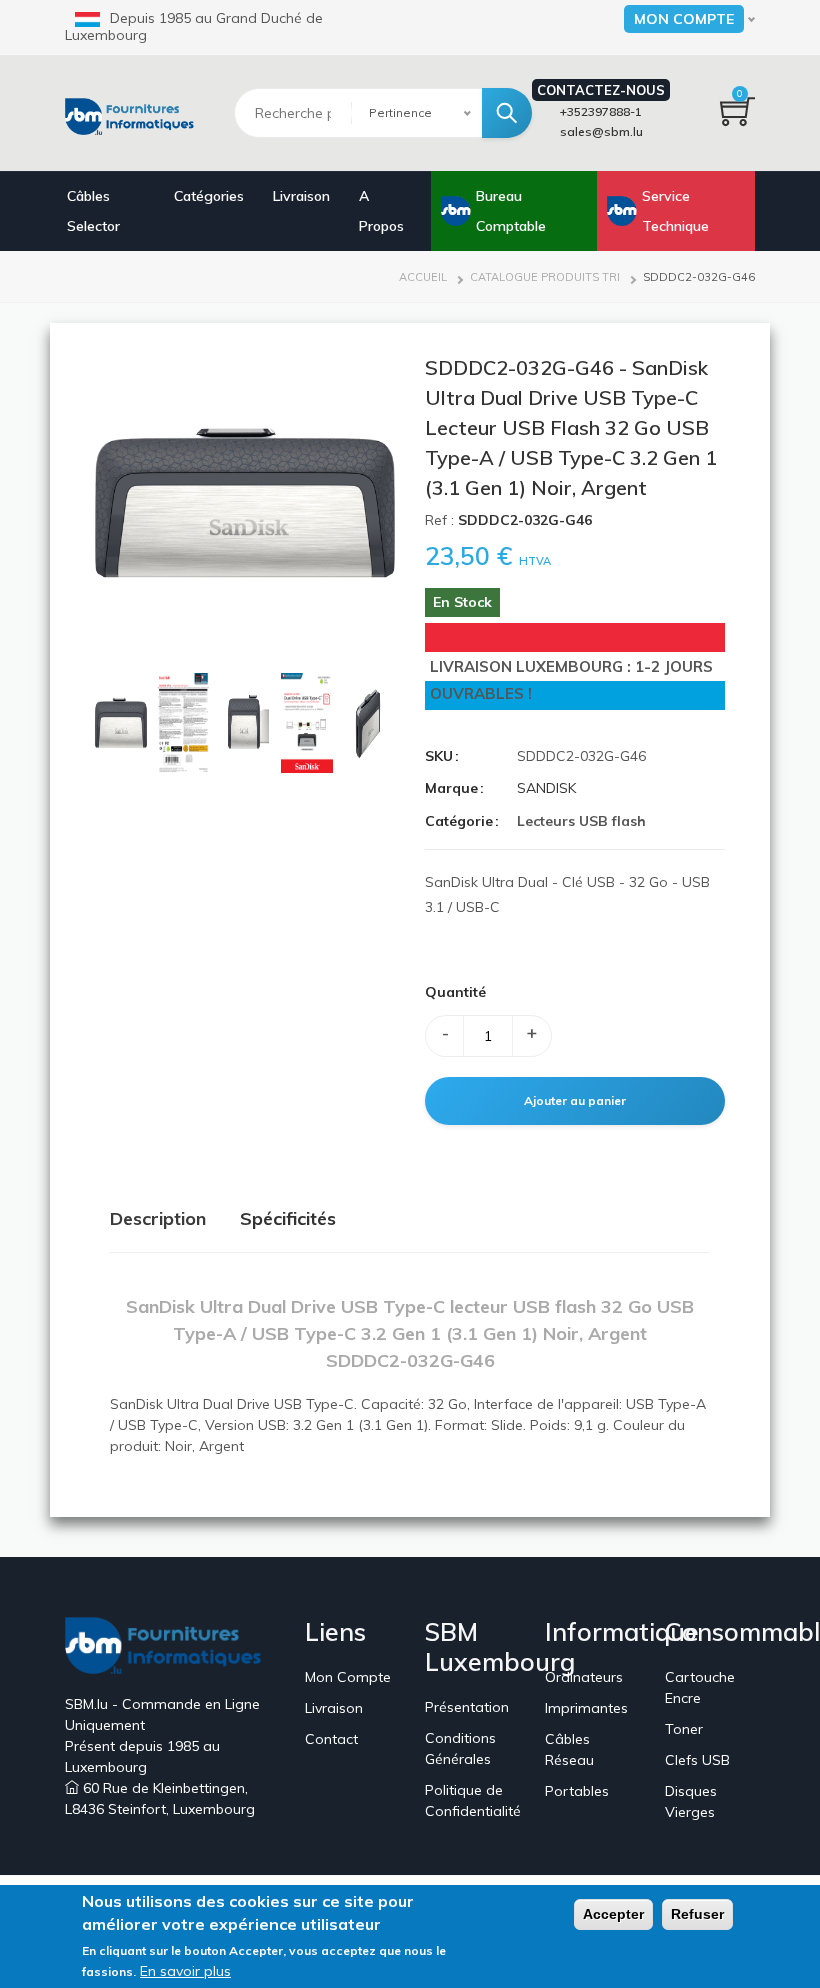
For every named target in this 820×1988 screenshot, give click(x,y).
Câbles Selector (93, 211)
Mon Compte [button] (684, 19)
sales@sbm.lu (601, 131)
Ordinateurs (584, 1677)
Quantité (455, 992)
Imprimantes (586, 1708)
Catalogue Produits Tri (545, 277)
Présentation (467, 1707)
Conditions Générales (460, 1748)
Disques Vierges (691, 1801)
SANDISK (546, 788)
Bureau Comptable (511, 211)
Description (158, 1218)
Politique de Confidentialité (473, 1800)
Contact (331, 1739)
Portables (577, 1791)
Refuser (697, 1914)
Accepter (613, 1914)
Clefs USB (697, 1760)
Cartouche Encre (700, 1687)
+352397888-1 (601, 111)
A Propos (381, 211)
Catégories (209, 196)
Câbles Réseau (569, 1749)
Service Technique (675, 211)
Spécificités (288, 1218)
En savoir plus (185, 1971)
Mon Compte (348, 1677)
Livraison (301, 196)
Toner (684, 1729)
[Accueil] (134, 114)
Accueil (423, 277)
